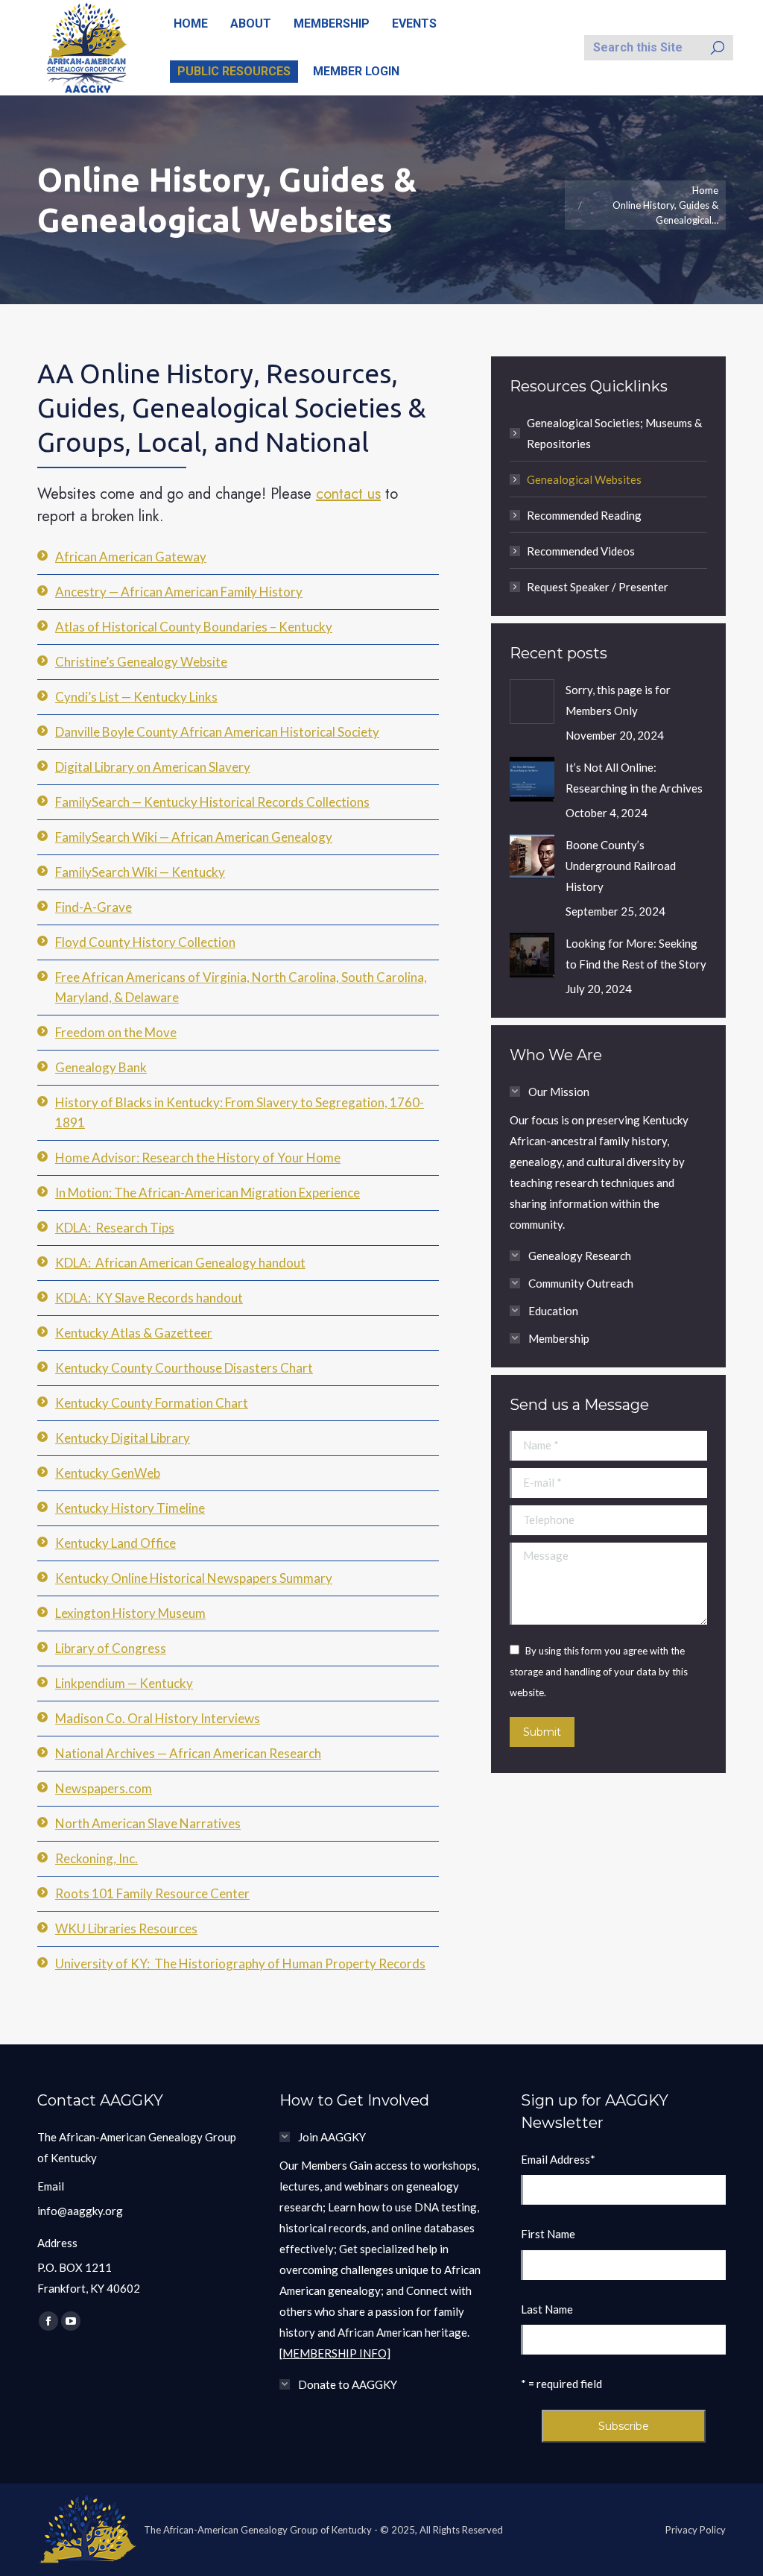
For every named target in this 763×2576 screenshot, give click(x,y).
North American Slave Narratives (148, 1823)
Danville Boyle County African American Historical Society (217, 732)
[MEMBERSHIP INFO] (335, 2353)
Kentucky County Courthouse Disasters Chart (184, 1368)
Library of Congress (111, 1648)
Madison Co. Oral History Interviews (158, 1718)
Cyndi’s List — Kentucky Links (136, 697)
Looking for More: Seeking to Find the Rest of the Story (636, 954)
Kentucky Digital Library (123, 1438)
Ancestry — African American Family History (179, 592)
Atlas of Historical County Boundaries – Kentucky (194, 627)
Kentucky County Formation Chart (152, 1403)
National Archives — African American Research (188, 1753)
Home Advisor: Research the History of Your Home (198, 1158)
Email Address (558, 2159)
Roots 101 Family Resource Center (152, 1893)
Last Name (547, 2309)
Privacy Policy (696, 2530)
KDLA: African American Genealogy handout (180, 1263)
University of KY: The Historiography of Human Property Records (240, 1964)
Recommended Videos (581, 551)
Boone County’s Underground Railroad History (621, 866)
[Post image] (532, 702)
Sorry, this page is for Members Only (618, 700)
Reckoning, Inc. (96, 1858)
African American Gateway (131, 557)
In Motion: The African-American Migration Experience (208, 1193)
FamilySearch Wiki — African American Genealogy (194, 837)
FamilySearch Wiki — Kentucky (140, 872)
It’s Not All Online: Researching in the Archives (634, 778)
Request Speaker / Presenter (598, 587)
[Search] (718, 48)
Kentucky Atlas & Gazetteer (134, 1333)
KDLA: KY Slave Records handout (149, 1298)
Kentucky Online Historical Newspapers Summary (194, 1578)
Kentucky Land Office (115, 1543)
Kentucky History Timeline (130, 1508)
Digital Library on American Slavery (153, 767)
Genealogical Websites (584, 479)
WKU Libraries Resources (126, 1928)
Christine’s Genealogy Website (141, 662)
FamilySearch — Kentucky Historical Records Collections (212, 802)
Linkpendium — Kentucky (124, 1683)
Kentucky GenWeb (108, 1473)
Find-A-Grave (94, 907)
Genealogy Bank (101, 1067)
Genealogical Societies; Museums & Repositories (614, 433)
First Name (548, 2234)
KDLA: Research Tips (115, 1228)
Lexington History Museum (130, 1613)
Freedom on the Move (116, 1032)
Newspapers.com (104, 1788)
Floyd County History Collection (145, 942)
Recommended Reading (584, 515)
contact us (348, 494)
